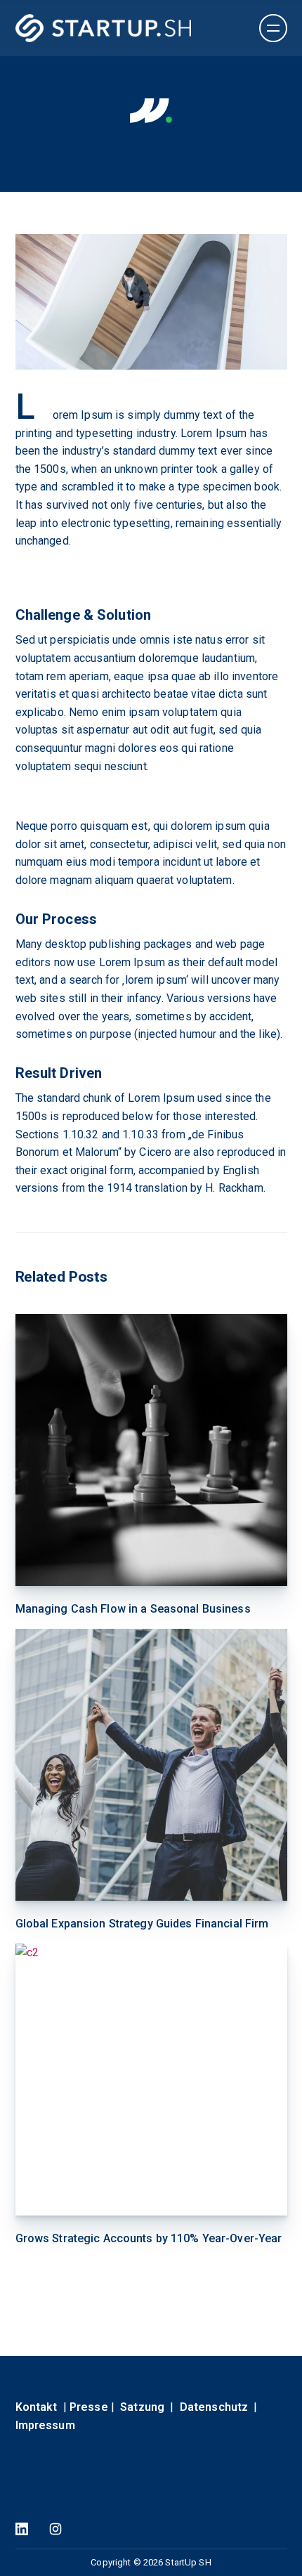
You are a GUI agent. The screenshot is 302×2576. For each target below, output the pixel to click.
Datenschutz (214, 2407)
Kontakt (37, 2407)
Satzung (142, 2407)
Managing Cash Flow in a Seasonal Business (133, 1609)
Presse (89, 2407)
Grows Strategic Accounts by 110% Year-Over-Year (149, 2238)
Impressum (45, 2425)
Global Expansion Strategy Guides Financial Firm (142, 1924)
